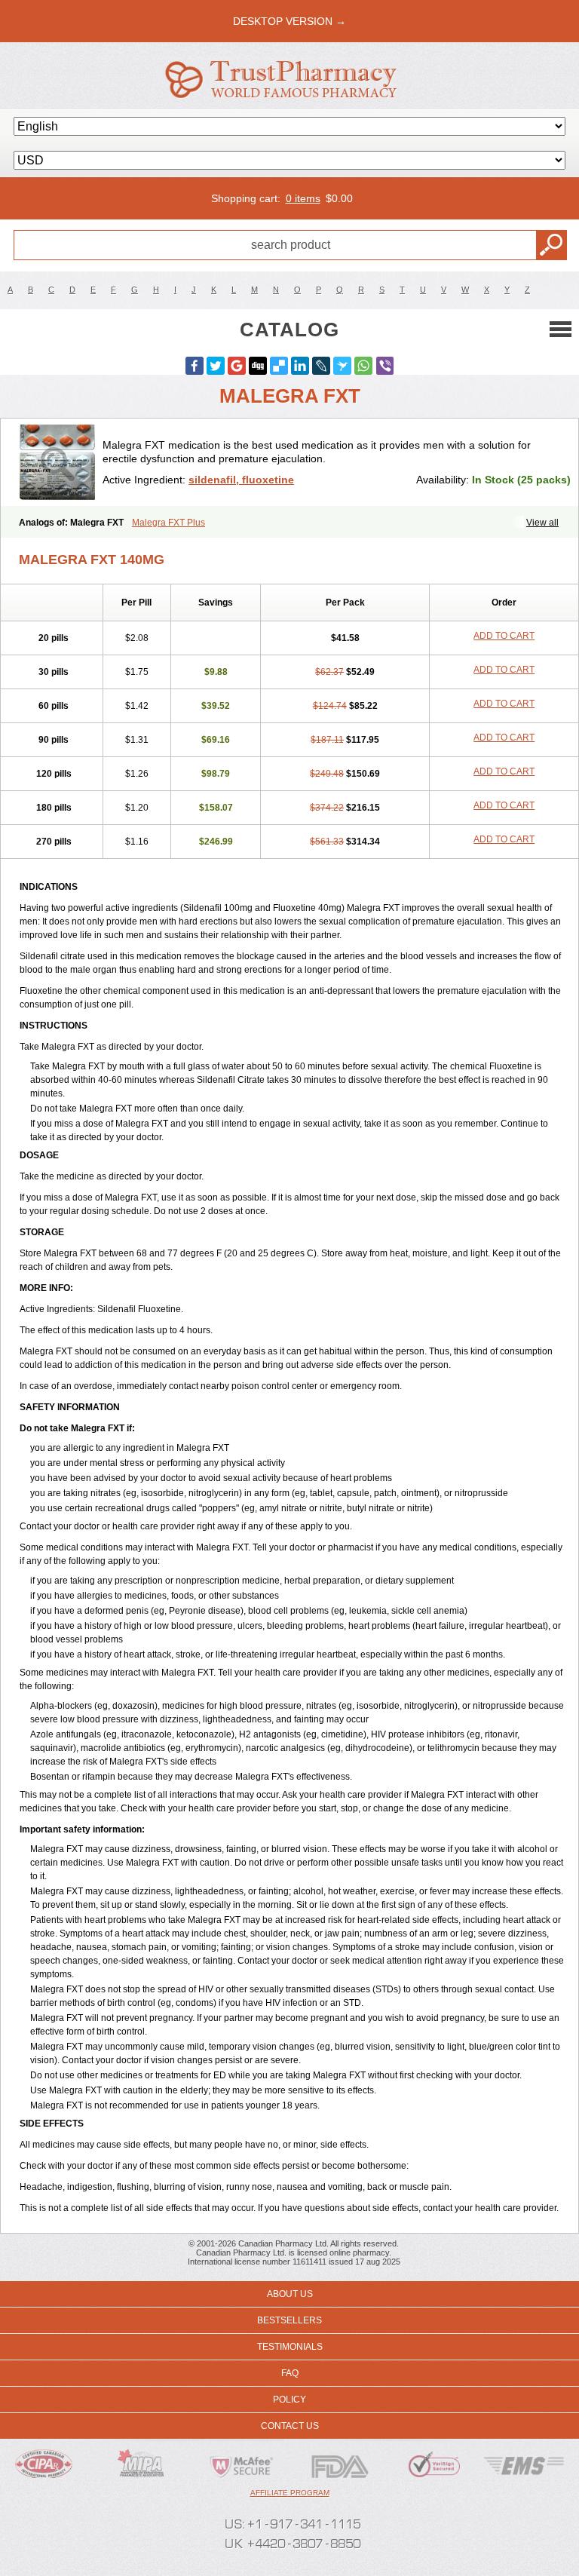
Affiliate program (290, 2493)
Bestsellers (289, 2320)
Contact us (290, 2426)
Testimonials (290, 2347)
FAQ (290, 2373)
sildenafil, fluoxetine (241, 480)
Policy (289, 2400)
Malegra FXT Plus (168, 523)
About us (290, 2294)
